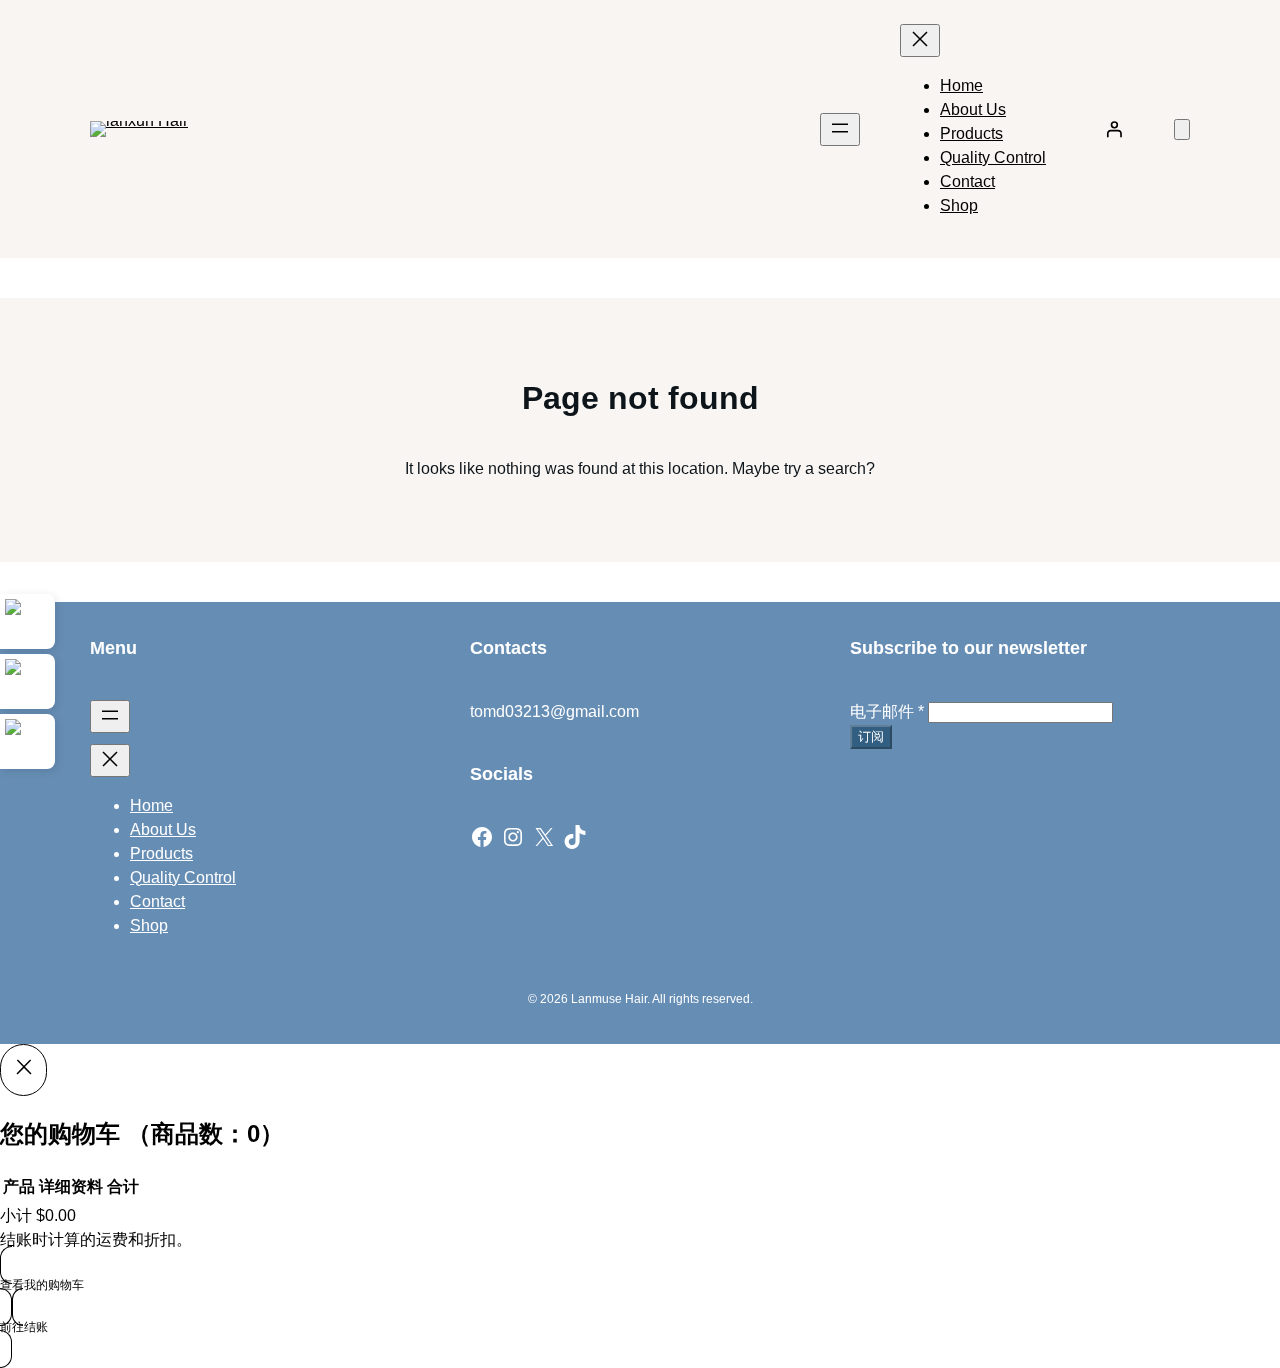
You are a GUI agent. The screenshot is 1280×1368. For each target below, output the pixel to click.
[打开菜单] (840, 129)
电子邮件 (887, 711)
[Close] (23, 1070)
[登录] (1114, 129)
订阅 (871, 736)
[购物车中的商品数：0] (1182, 129)
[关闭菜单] (920, 40)
